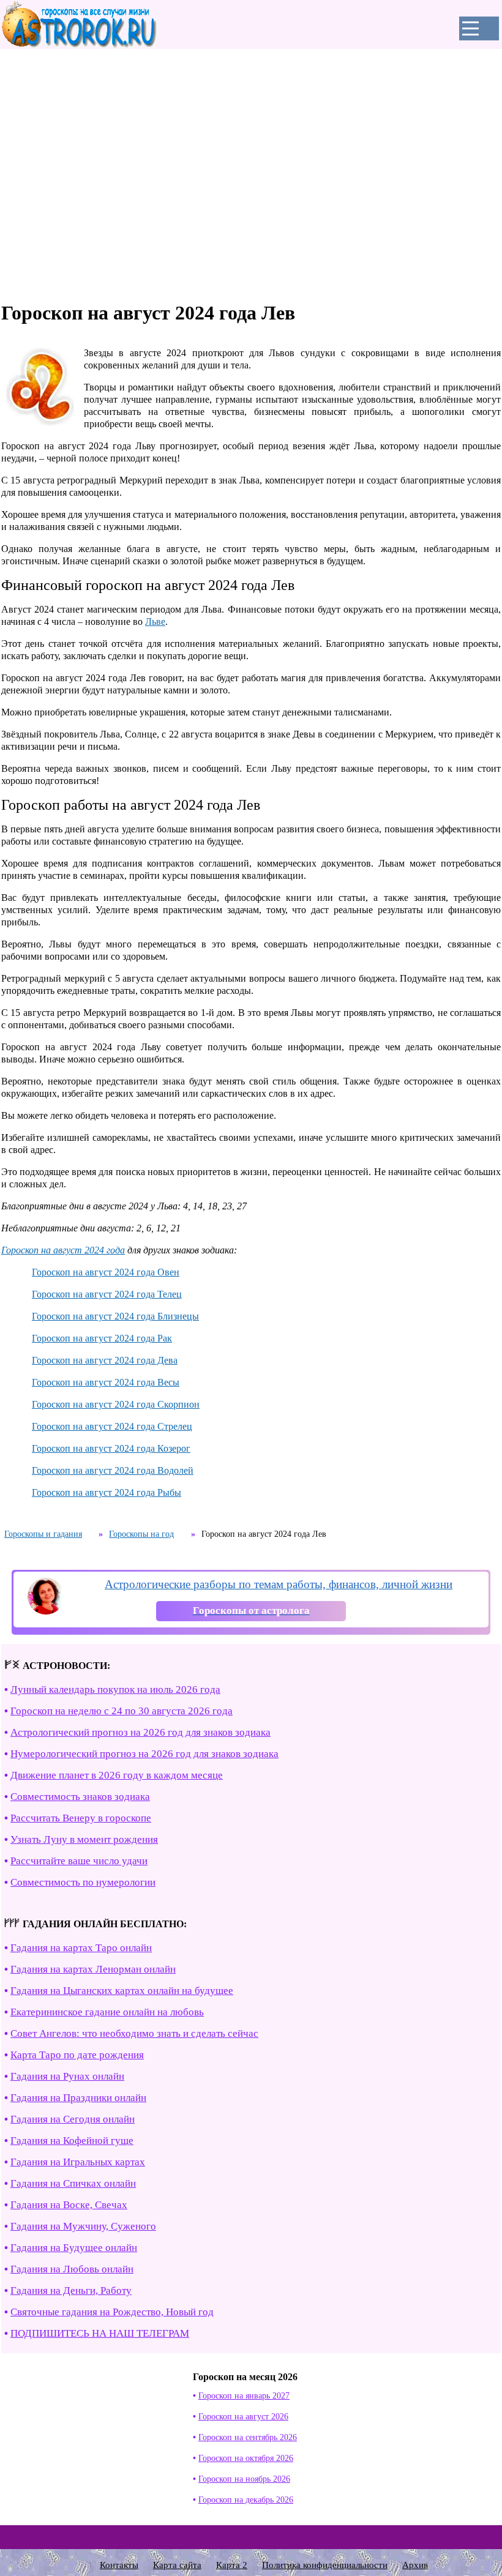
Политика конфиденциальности (325, 2565)
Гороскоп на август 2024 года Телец (107, 1294)
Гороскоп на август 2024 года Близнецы (115, 1316)
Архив (415, 2565)
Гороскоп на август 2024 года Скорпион (116, 1404)
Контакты (119, 2565)
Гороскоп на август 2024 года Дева (105, 1360)
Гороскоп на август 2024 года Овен (106, 1272)
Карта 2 (232, 2565)
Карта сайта (177, 2565)
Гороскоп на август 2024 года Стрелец (112, 1426)
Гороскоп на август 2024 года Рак (102, 1338)
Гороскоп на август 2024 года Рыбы (107, 1492)
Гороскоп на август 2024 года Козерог (111, 1448)
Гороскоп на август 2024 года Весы (106, 1382)
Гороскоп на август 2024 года (63, 1250)
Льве (155, 622)
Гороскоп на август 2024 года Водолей (113, 1470)
